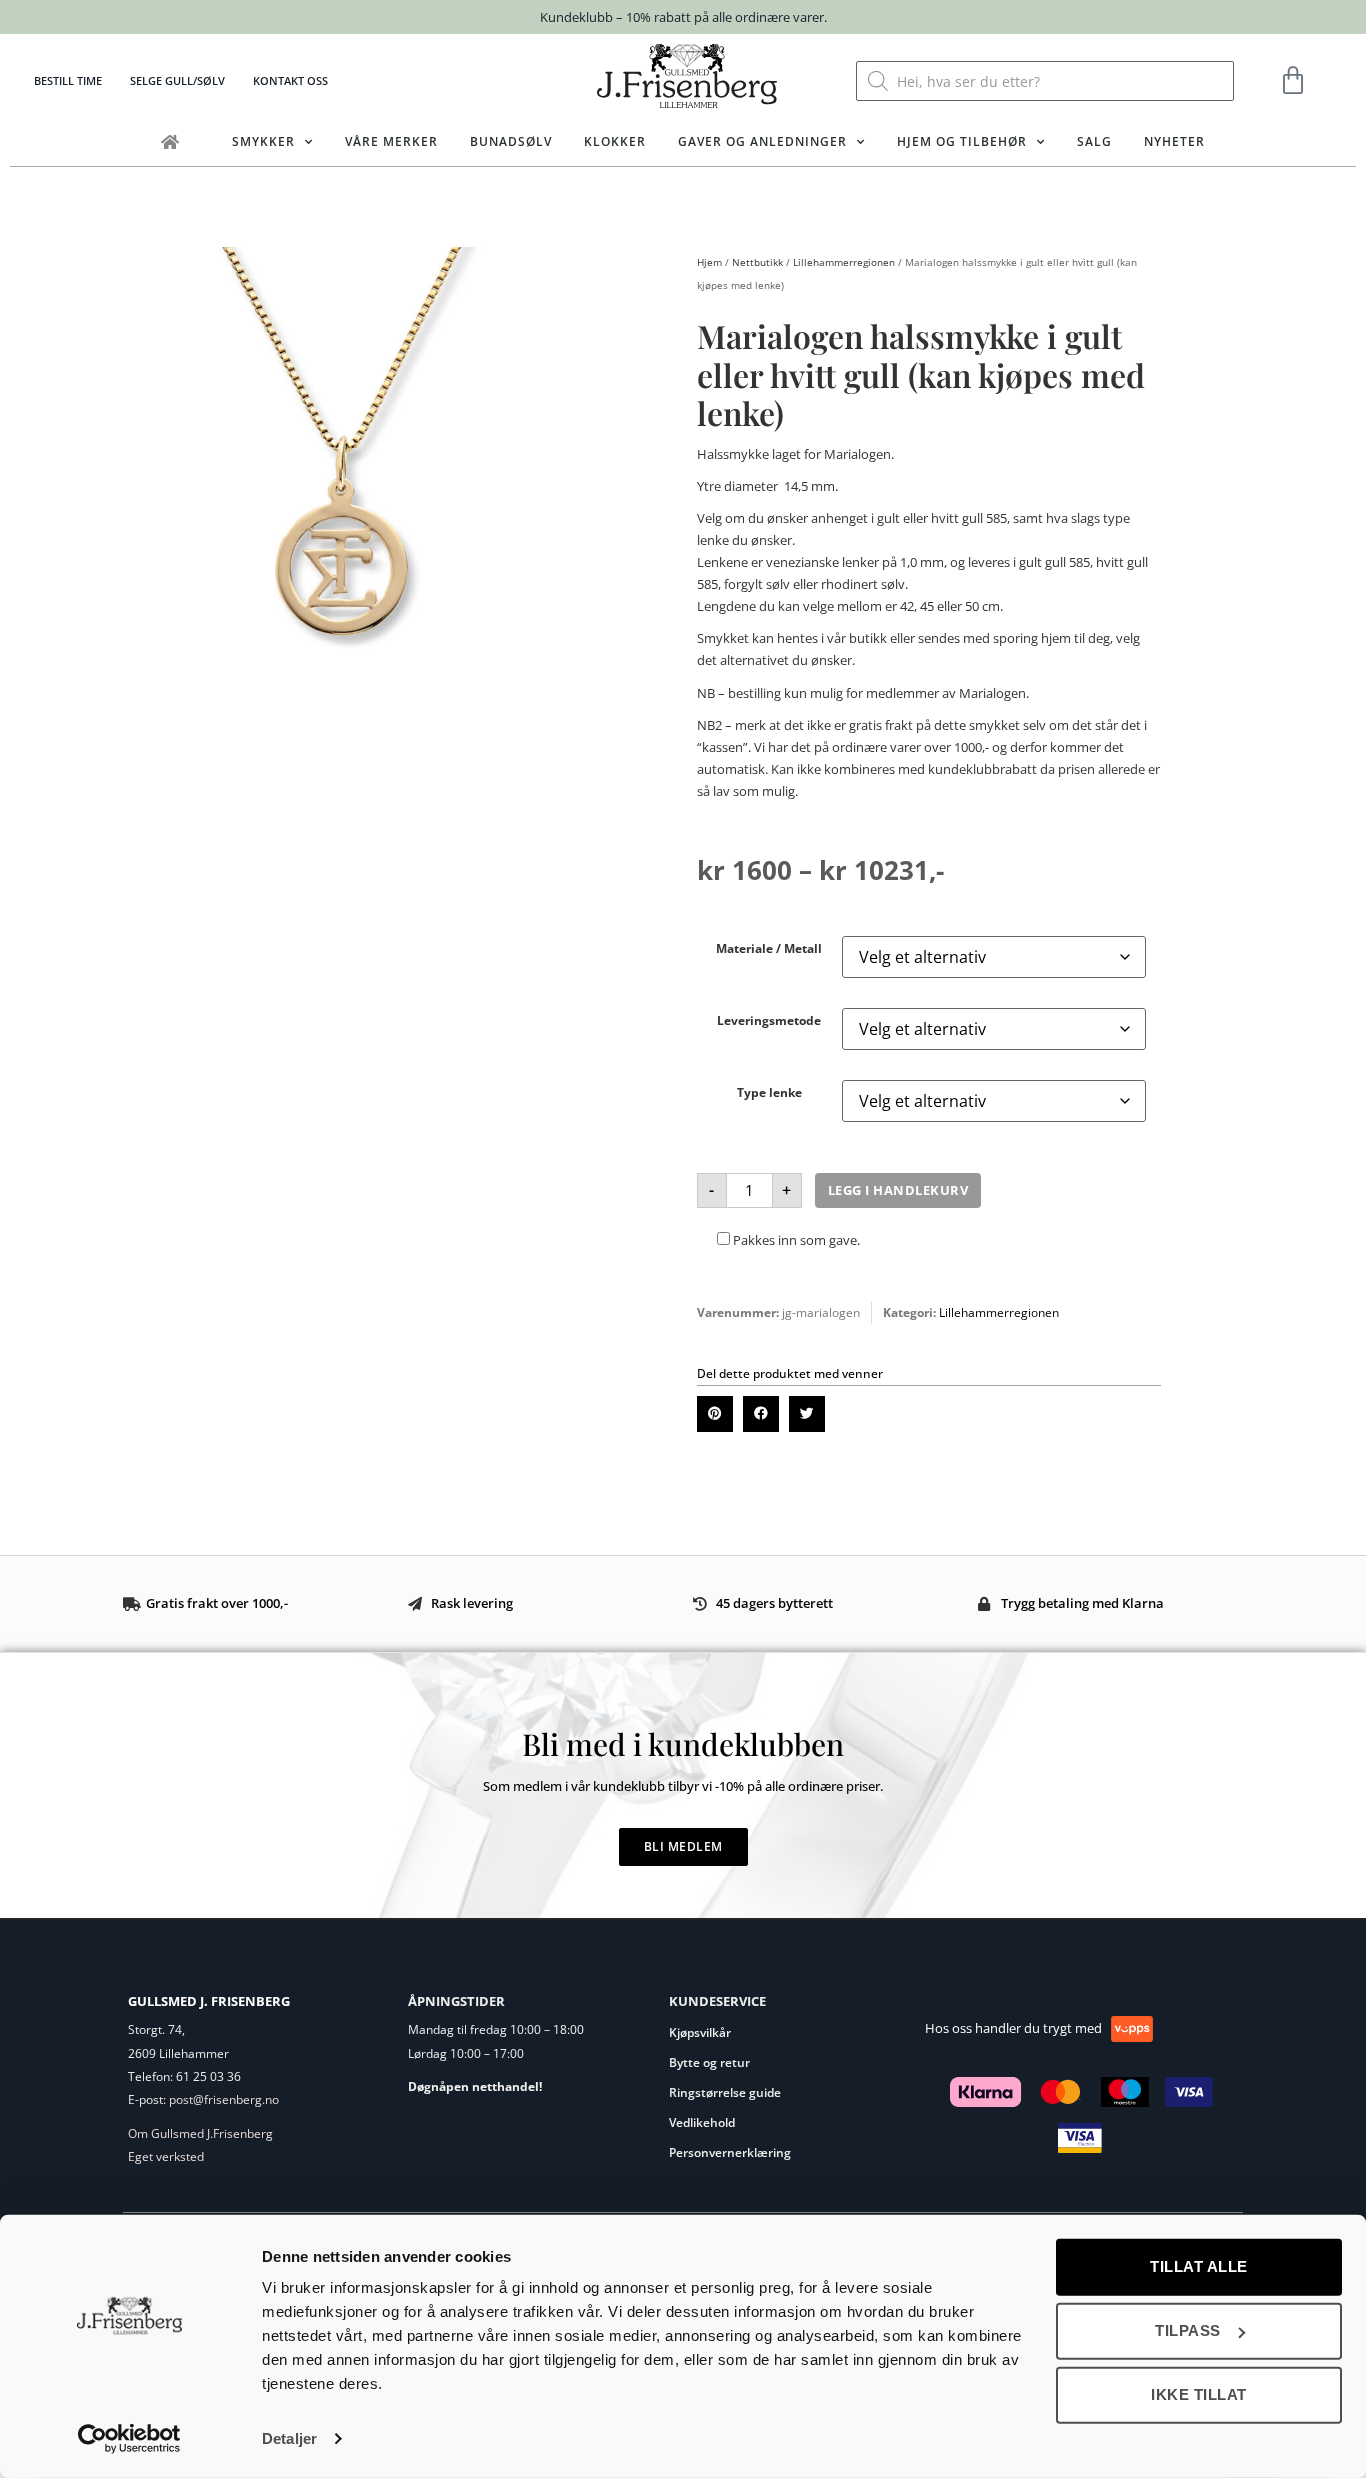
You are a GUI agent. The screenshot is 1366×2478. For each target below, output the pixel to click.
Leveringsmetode (769, 1020)
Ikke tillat (1199, 2394)
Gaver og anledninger (762, 141)
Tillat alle (1199, 2266)
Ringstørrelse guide (725, 2092)
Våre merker (391, 141)
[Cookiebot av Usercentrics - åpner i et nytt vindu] (129, 2439)
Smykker (263, 141)
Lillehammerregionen (844, 262)
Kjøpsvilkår (700, 2032)
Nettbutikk (757, 262)
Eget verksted (166, 2156)
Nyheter (1174, 141)
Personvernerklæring (730, 2152)
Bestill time (68, 80)
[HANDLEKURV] (1293, 81)
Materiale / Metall (769, 948)
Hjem (709, 262)
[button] (715, 1414)
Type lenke (769, 1092)
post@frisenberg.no (224, 2099)
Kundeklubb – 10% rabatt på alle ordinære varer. (683, 17)
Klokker (615, 141)
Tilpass (1188, 2330)
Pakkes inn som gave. (795, 1240)
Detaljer (289, 2438)
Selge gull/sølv (177, 80)
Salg (1094, 141)
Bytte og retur (709, 2062)
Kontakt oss (290, 80)
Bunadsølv (511, 141)
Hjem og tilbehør (962, 141)
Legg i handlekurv (898, 1190)
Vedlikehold (702, 2122)
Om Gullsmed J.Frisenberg (200, 2133)
